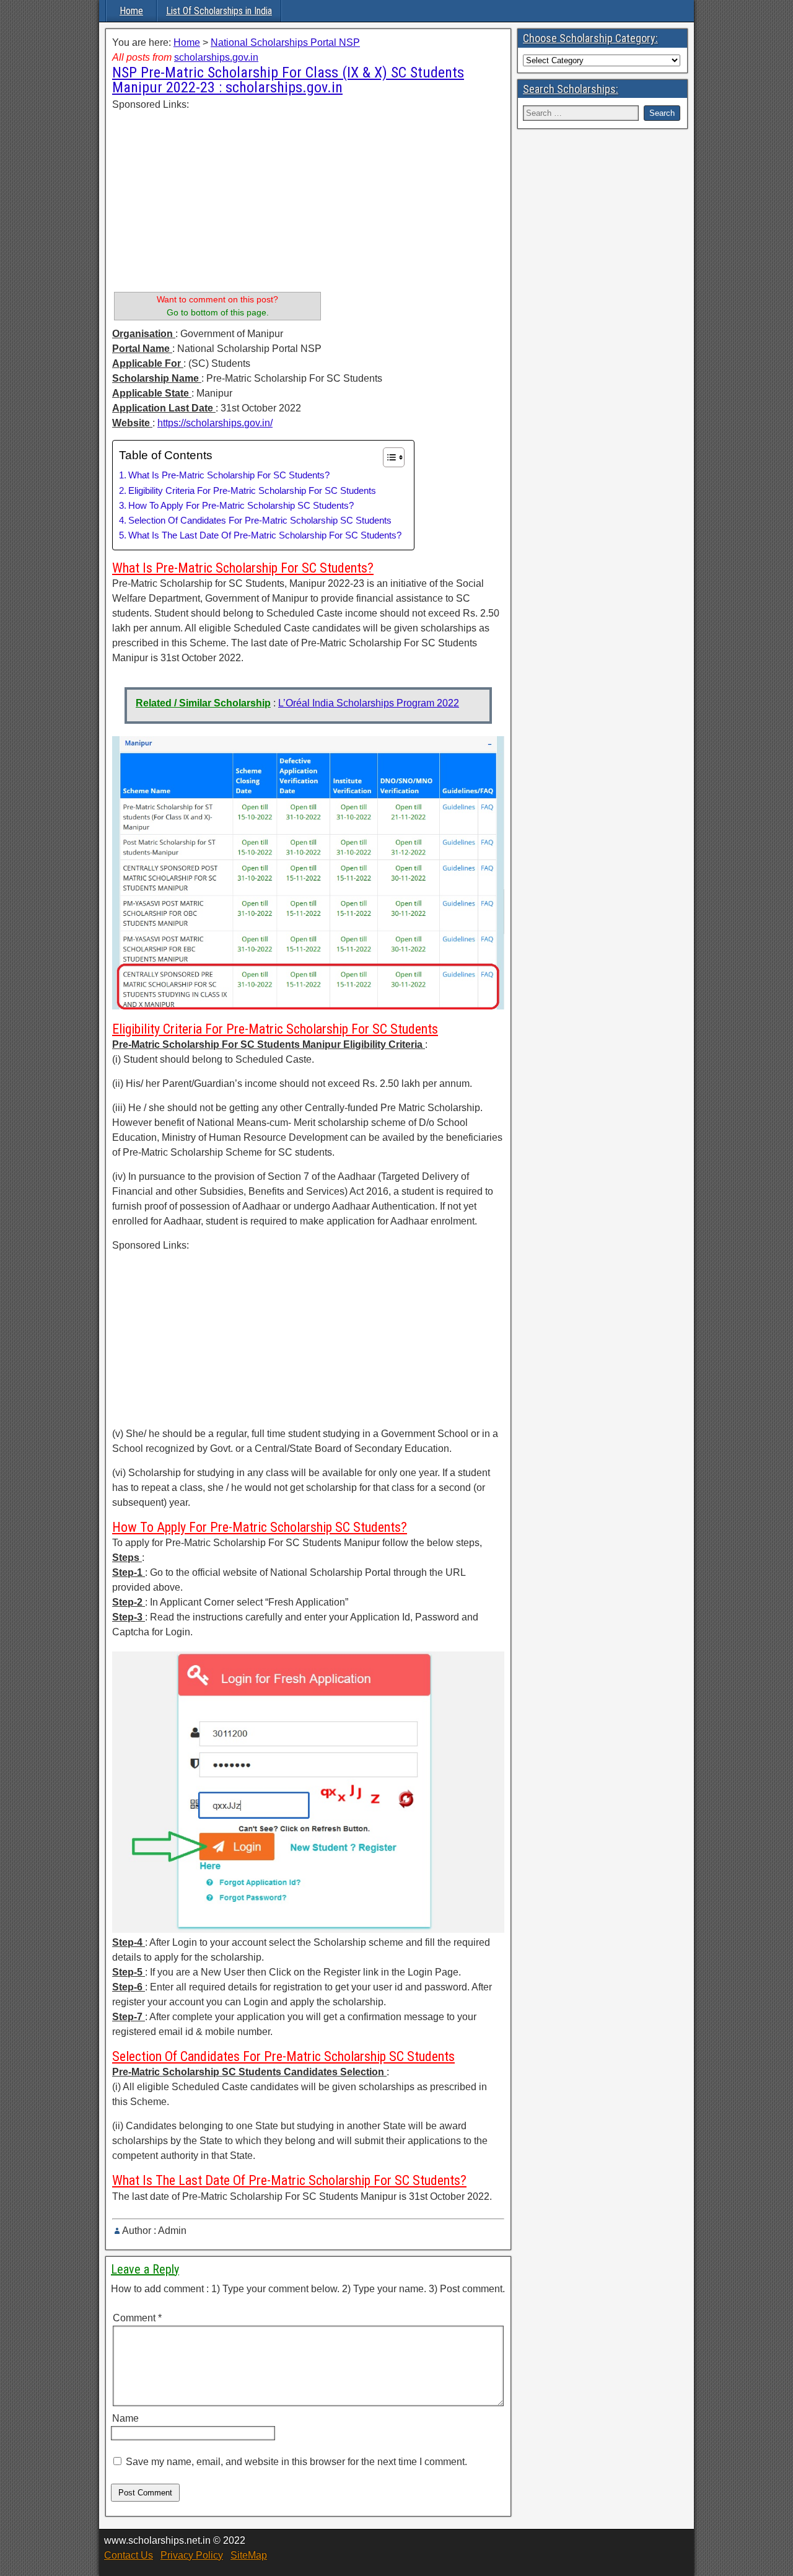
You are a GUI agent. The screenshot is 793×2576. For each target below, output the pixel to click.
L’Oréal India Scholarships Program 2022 (369, 703)
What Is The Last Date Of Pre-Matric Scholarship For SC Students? (265, 535)
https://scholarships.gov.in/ (215, 423)
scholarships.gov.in (216, 57)
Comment (137, 2318)
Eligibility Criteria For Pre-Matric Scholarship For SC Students (252, 490)
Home (131, 11)
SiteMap (249, 2555)
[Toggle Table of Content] (388, 457)
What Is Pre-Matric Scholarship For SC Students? (229, 475)
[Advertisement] (217, 199)
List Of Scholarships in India (219, 11)
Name (125, 2418)
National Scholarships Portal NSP (285, 42)
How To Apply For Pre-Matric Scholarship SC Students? (241, 505)
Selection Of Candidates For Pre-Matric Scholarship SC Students (260, 520)
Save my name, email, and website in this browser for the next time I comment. (296, 2462)
